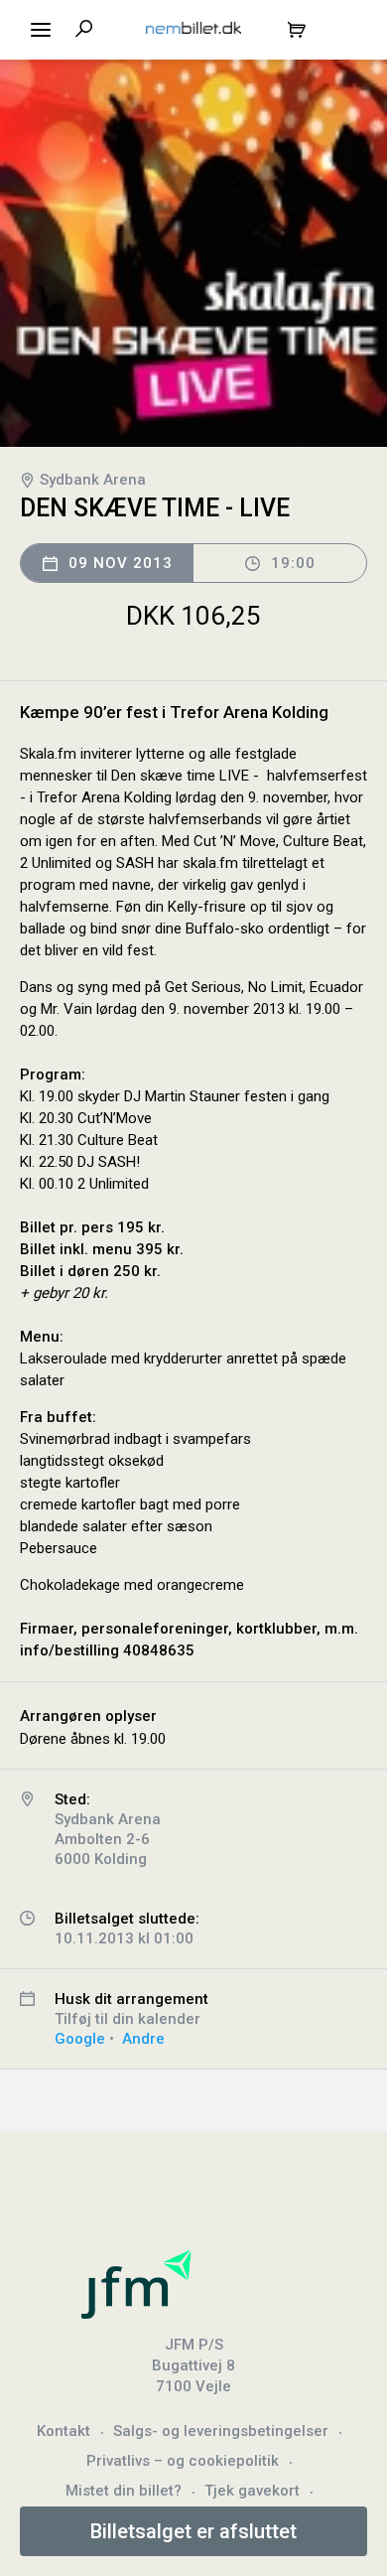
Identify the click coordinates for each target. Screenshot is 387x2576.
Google (80, 2039)
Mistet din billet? (124, 2491)
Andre (143, 2039)
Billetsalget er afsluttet (193, 2531)
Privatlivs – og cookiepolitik (183, 2461)
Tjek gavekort (252, 2491)
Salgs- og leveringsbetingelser (221, 2431)
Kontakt (64, 2431)
